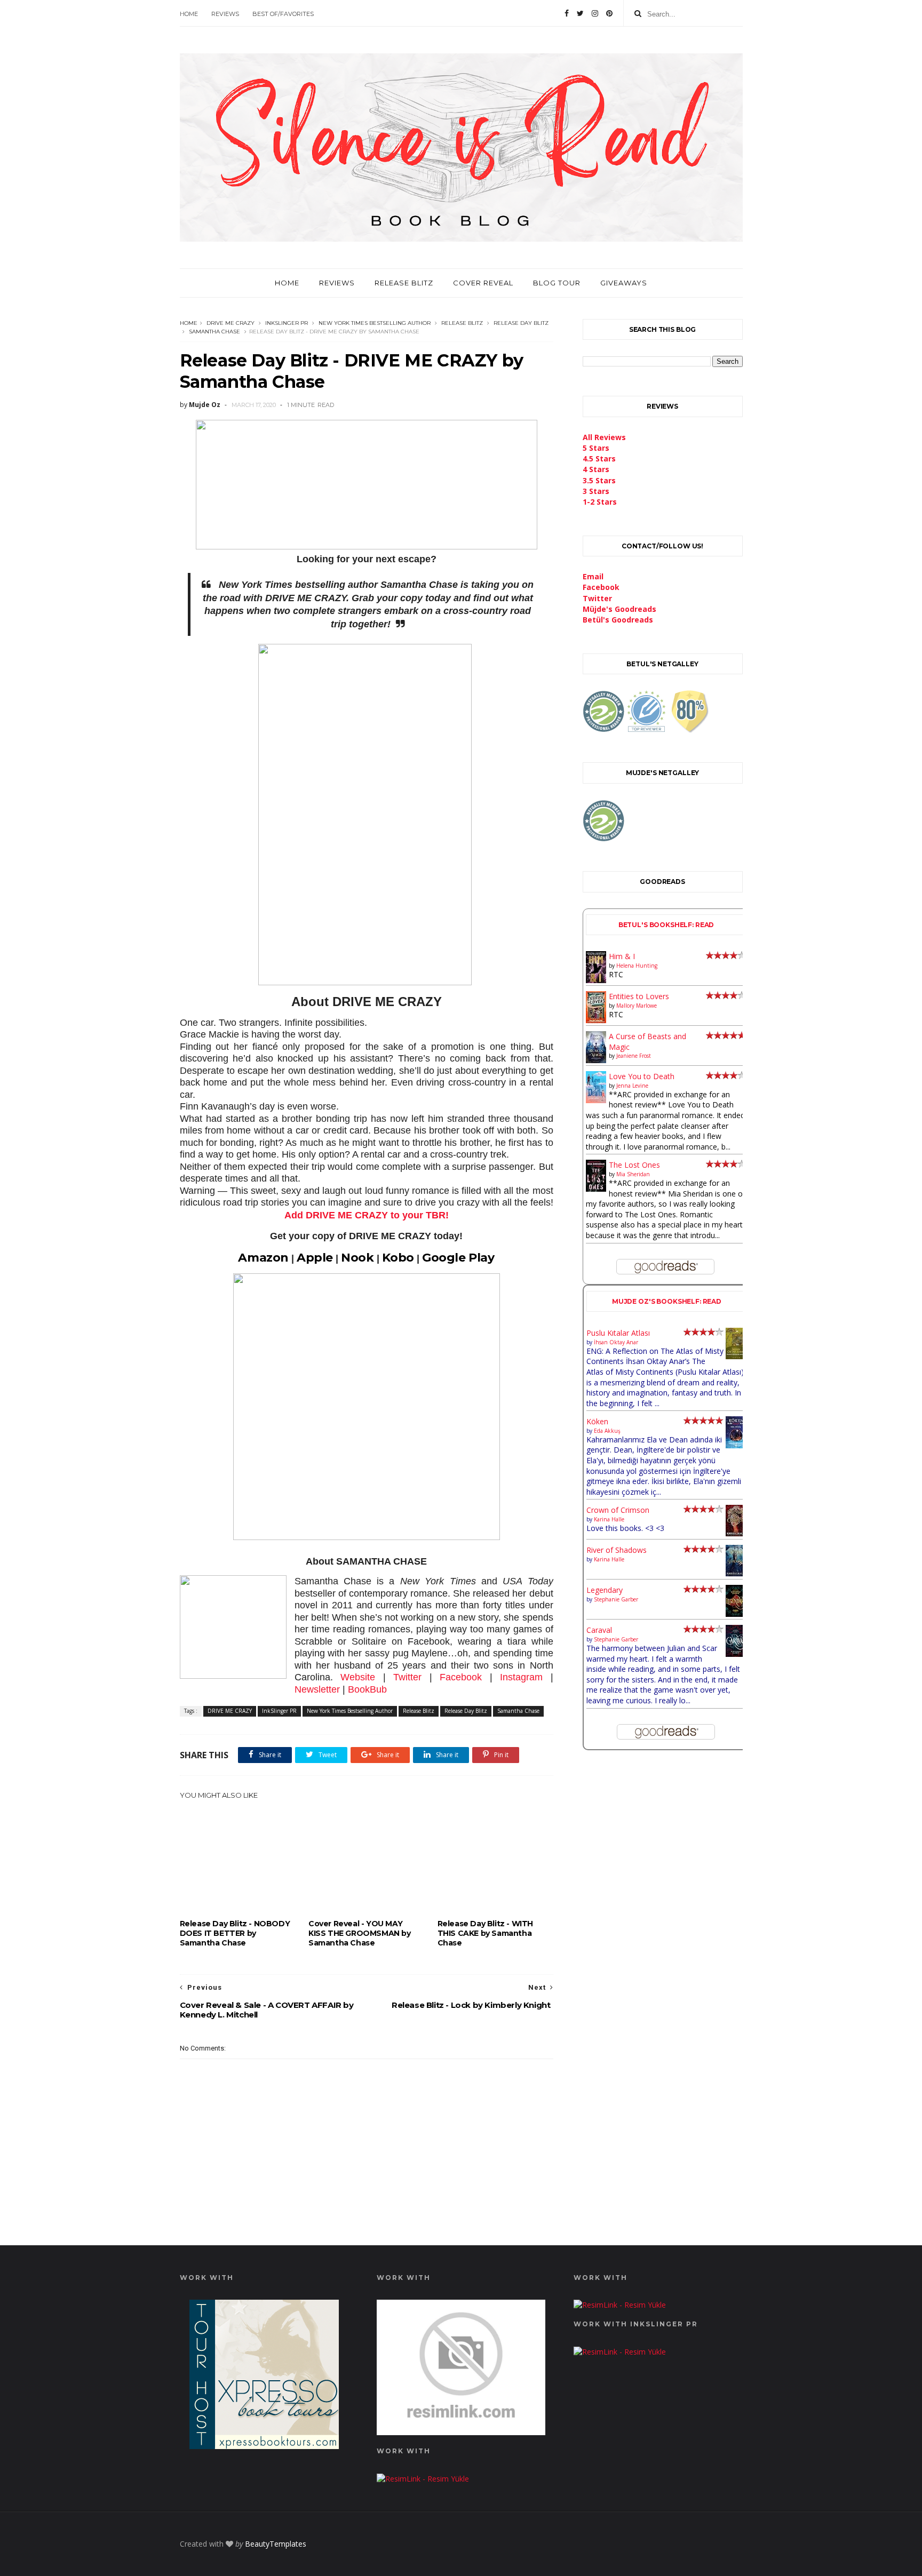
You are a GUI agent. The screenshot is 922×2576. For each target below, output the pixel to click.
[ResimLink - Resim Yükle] (461, 2432)
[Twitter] (580, 13)
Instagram (521, 1677)
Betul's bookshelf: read (666, 925)
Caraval (599, 1630)
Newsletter (317, 1689)
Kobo (398, 1258)
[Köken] (736, 1446)
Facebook (461, 1677)
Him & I (622, 956)
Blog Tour (557, 283)
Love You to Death (642, 1076)
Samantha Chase (214, 332)
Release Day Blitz (521, 323)
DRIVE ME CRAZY (230, 323)
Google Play (458, 1258)
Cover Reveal (483, 283)
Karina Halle (609, 1519)
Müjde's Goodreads (619, 609)
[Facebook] (567, 13)
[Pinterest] (609, 13)
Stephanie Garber (616, 1599)
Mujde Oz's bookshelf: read (667, 1301)
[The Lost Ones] (596, 1189)
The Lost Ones (634, 1165)
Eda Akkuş (607, 1431)
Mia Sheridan (633, 1174)
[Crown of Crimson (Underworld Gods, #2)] (736, 1533)
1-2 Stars (600, 502)
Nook (357, 1258)
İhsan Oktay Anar (616, 1342)
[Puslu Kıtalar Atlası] (736, 1356)
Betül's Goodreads (618, 620)
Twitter (407, 1677)
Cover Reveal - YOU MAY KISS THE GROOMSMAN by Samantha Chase (360, 1933)
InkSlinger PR (287, 323)
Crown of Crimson (618, 1510)
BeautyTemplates (276, 2544)
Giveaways (624, 283)
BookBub (367, 1689)
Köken (597, 1421)
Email (593, 576)
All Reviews (604, 437)
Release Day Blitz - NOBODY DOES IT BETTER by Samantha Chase (235, 1933)
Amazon (263, 1258)
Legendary (605, 1590)
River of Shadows (617, 1550)
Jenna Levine (632, 1086)
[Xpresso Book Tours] (264, 2446)
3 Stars (596, 491)
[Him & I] (596, 980)
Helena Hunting (637, 966)
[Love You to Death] (596, 1100)
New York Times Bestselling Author (375, 323)
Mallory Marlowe (637, 1006)
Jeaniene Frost (634, 1056)
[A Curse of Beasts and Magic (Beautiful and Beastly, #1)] (596, 1060)
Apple (315, 1258)
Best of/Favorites (283, 14)
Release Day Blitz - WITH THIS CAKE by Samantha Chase (485, 1933)
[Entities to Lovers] (596, 1020)
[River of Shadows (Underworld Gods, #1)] (736, 1573)
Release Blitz (404, 283)
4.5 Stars (599, 458)
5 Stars (596, 448)
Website (358, 1677)
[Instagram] (595, 13)
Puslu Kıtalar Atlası (618, 1333)
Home (189, 14)
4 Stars (596, 469)
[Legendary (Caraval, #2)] (736, 1614)
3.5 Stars (599, 480)
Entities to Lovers (639, 996)
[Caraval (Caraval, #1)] (736, 1654)
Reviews (225, 14)
